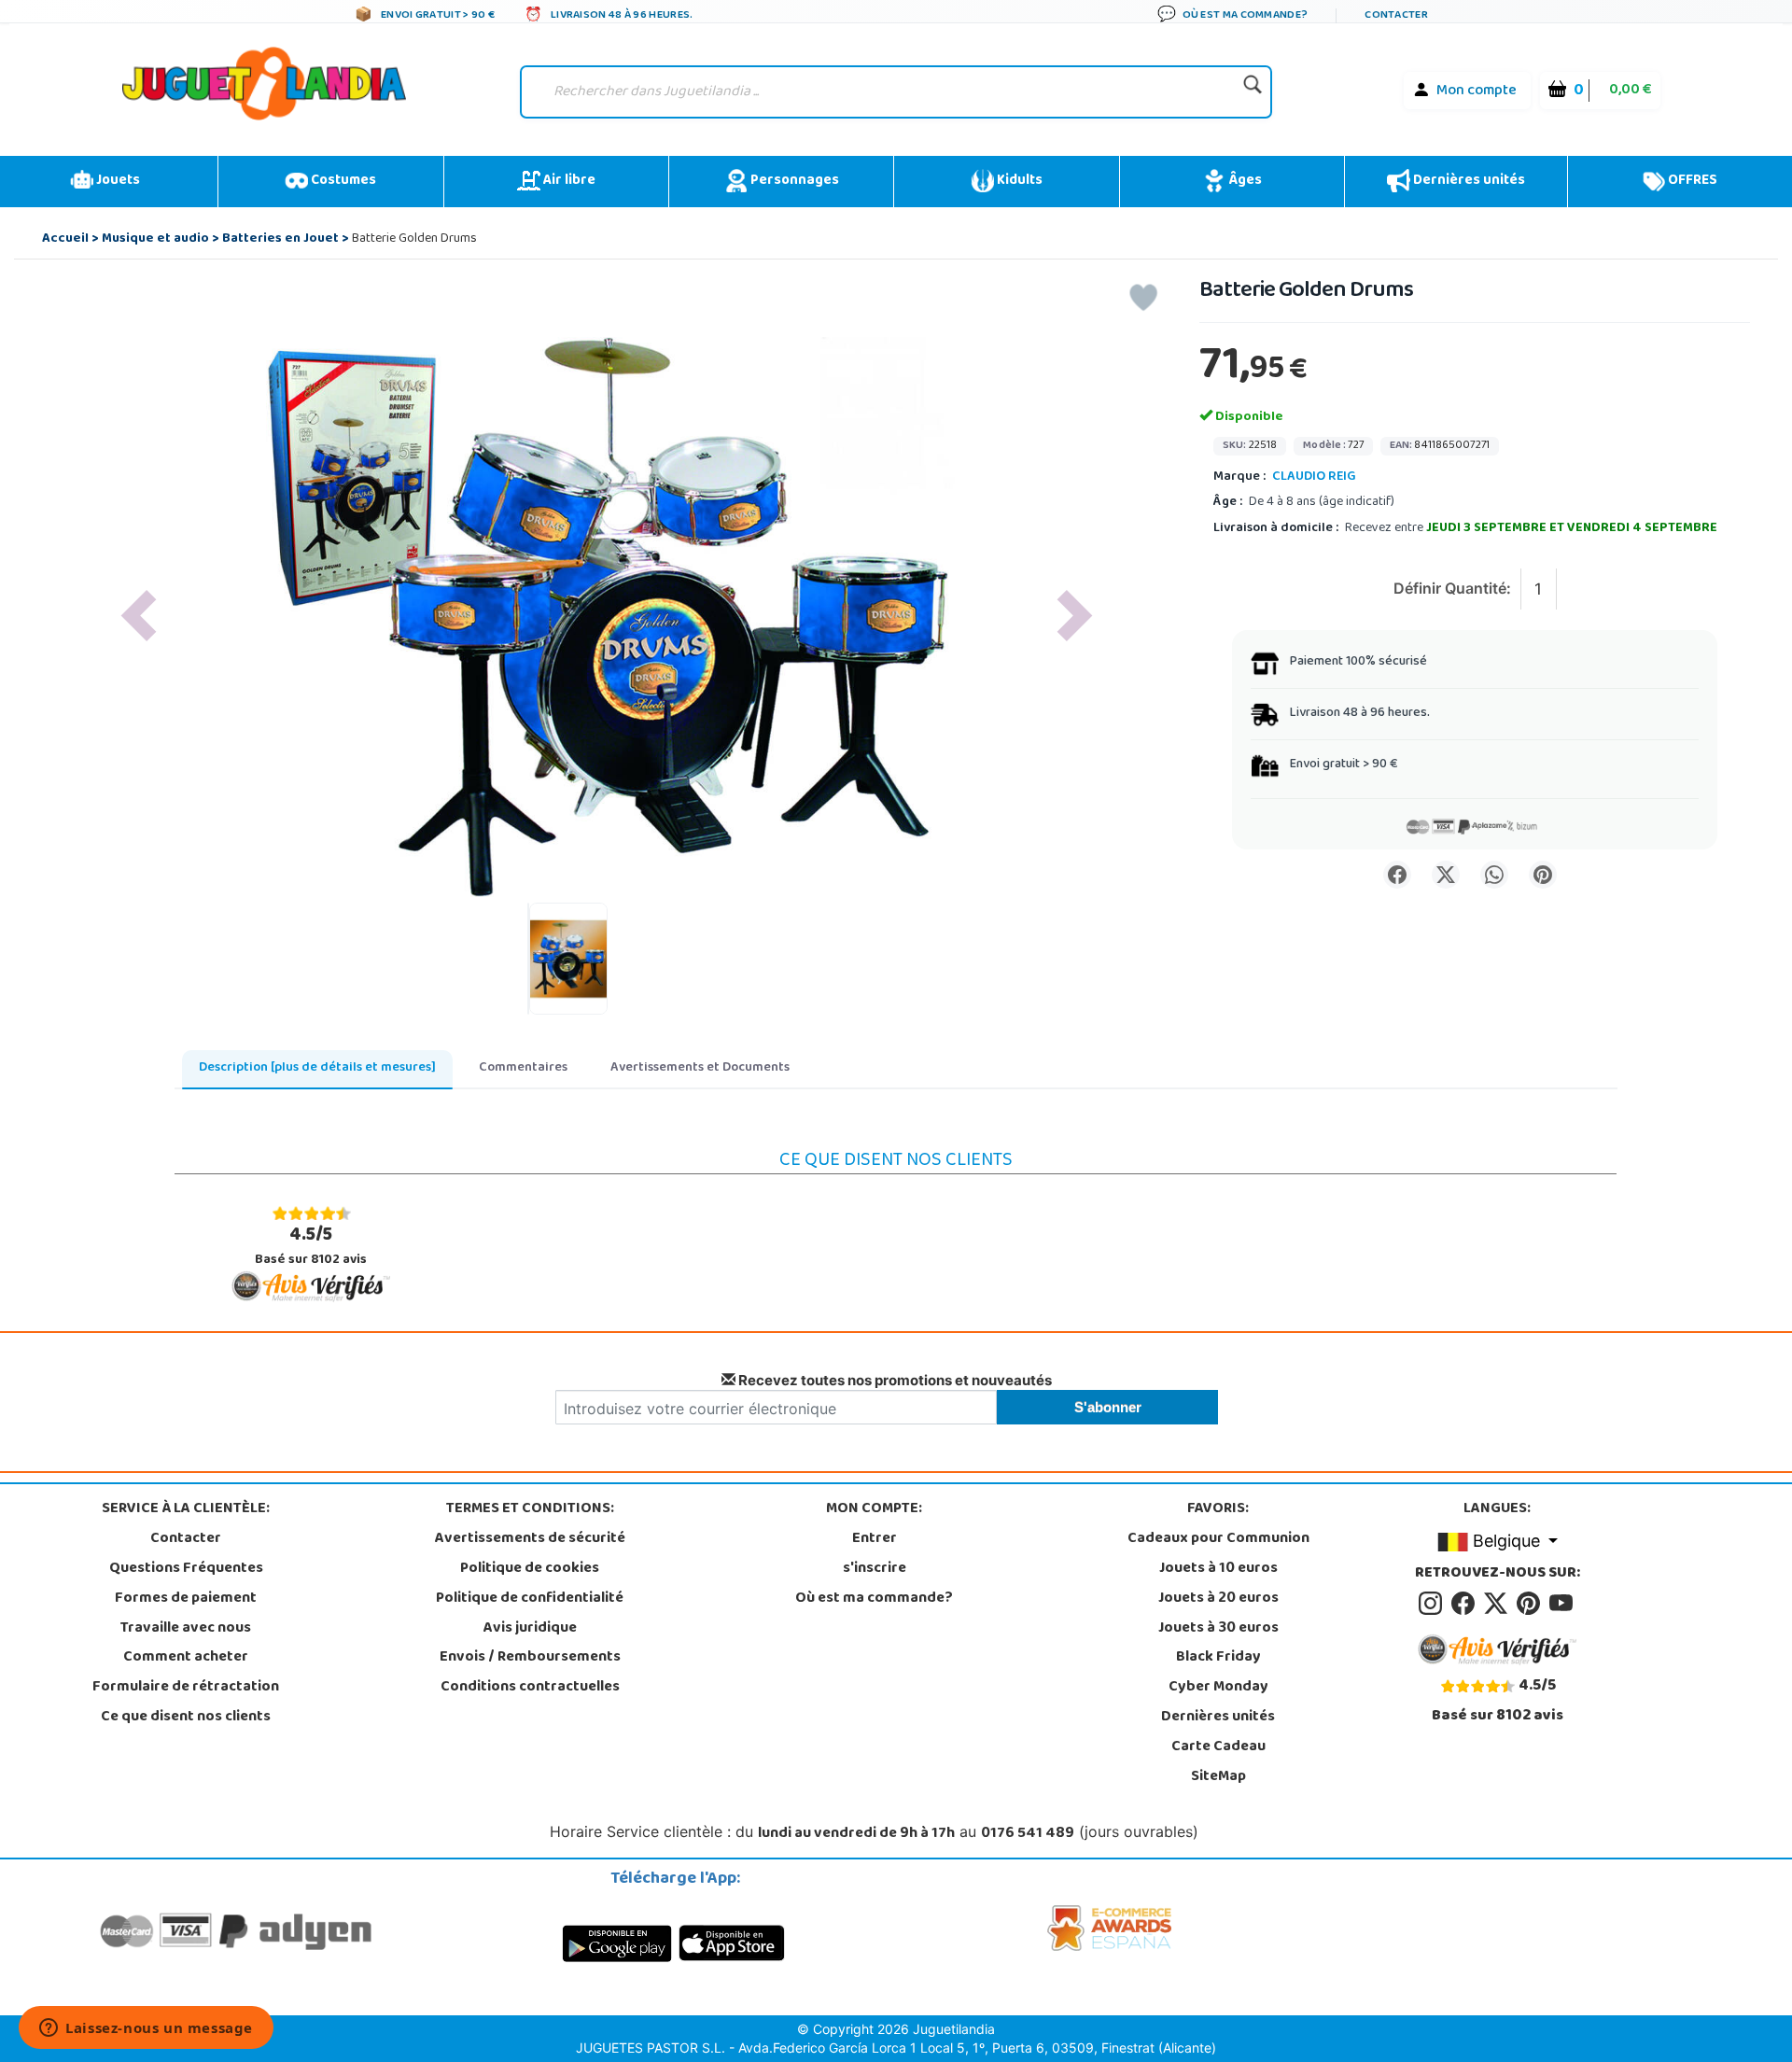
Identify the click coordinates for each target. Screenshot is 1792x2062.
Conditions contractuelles (530, 1688)
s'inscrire (875, 1569)
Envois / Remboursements (530, 1658)
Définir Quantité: (1452, 588)
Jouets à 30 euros (1218, 1629)
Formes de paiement (186, 1599)
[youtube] (1562, 1604)
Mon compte (1477, 91)
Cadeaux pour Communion (1218, 1539)
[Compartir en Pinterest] (1543, 875)
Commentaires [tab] (523, 1068)
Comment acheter (186, 1658)
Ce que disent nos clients (186, 1718)
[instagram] (1433, 1604)
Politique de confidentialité (530, 1599)
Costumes (342, 181)
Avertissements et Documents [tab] (700, 1068)
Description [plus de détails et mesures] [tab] (317, 1068)
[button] (139, 616)
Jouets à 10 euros (1218, 1569)
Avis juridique (530, 1629)
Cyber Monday (1218, 1688)
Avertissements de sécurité (530, 1539)
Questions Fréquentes (186, 1569)
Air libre (568, 181)
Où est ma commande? (874, 1599)
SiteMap (1218, 1777)
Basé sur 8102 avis (311, 1246)
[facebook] (1466, 1604)
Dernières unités (1468, 181)
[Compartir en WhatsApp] (1494, 875)
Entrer (875, 1539)
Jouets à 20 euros (1218, 1599)
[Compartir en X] (1446, 875)
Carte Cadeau (1218, 1747)
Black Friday (1218, 1658)
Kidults (1018, 181)
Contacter (186, 1539)
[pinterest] (1531, 1604)
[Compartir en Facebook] (1397, 875)
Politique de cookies (530, 1569)
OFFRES (1691, 181)
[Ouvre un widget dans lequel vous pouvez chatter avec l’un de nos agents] (146, 2029)
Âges (1244, 181)
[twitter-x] (1498, 1604)
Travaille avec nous (186, 1629)
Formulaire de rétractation (186, 1688)
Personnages (793, 181)
